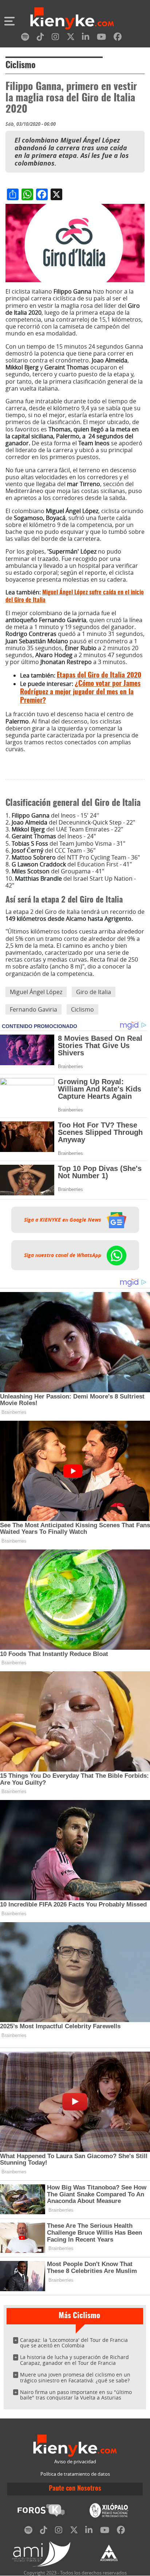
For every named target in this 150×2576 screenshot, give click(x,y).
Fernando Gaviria (33, 1009)
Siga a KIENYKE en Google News (63, 1220)
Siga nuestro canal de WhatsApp (63, 1255)
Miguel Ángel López (36, 992)
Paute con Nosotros (75, 2489)
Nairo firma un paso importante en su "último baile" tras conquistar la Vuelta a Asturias (76, 2395)
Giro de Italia (94, 992)
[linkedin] (86, 38)
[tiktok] (40, 38)
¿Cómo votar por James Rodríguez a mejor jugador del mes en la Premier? (80, 692)
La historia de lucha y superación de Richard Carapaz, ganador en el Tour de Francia (74, 2360)
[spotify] (25, 38)
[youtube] (101, 38)
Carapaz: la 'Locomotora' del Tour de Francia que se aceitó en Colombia (74, 2343)
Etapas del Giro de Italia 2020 (99, 676)
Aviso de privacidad (75, 2462)
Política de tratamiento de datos (75, 2474)
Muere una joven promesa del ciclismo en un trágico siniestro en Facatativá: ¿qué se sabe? (75, 2377)
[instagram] (55, 38)
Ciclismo (21, 66)
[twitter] (71, 38)
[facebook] (118, 38)
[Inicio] (72, 19)
